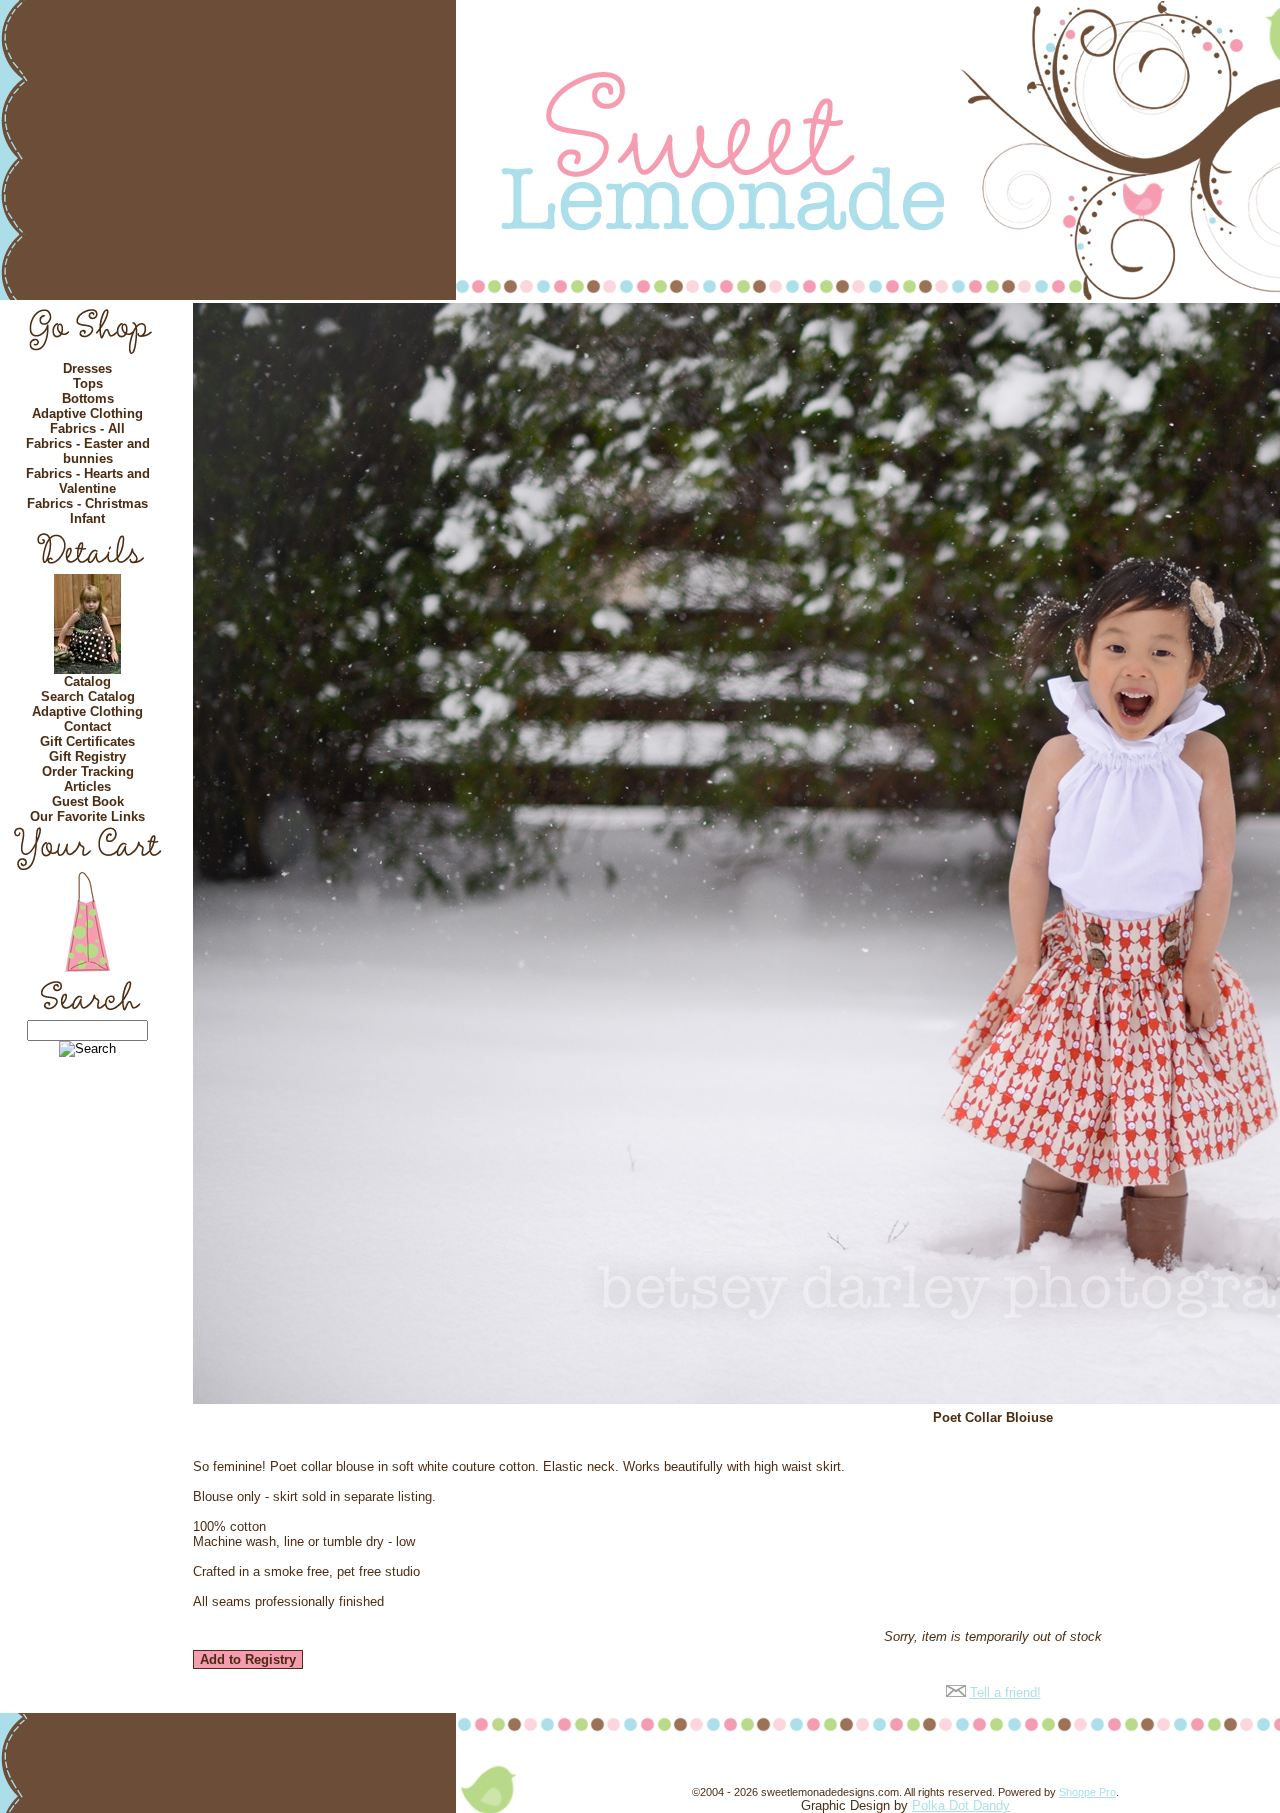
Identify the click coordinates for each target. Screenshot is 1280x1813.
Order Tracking (88, 771)
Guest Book (88, 801)
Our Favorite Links (87, 816)
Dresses (87, 368)
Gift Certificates (87, 741)
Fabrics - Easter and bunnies (88, 451)
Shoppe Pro (1087, 1792)
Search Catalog (88, 696)
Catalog (87, 681)
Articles (87, 786)
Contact (87, 726)
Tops (88, 383)
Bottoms (88, 398)
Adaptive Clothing (87, 413)
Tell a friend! (1005, 1692)
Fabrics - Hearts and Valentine (88, 481)
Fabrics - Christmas (87, 503)
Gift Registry (87, 756)
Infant (87, 518)
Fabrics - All (87, 428)
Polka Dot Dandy (961, 1805)
